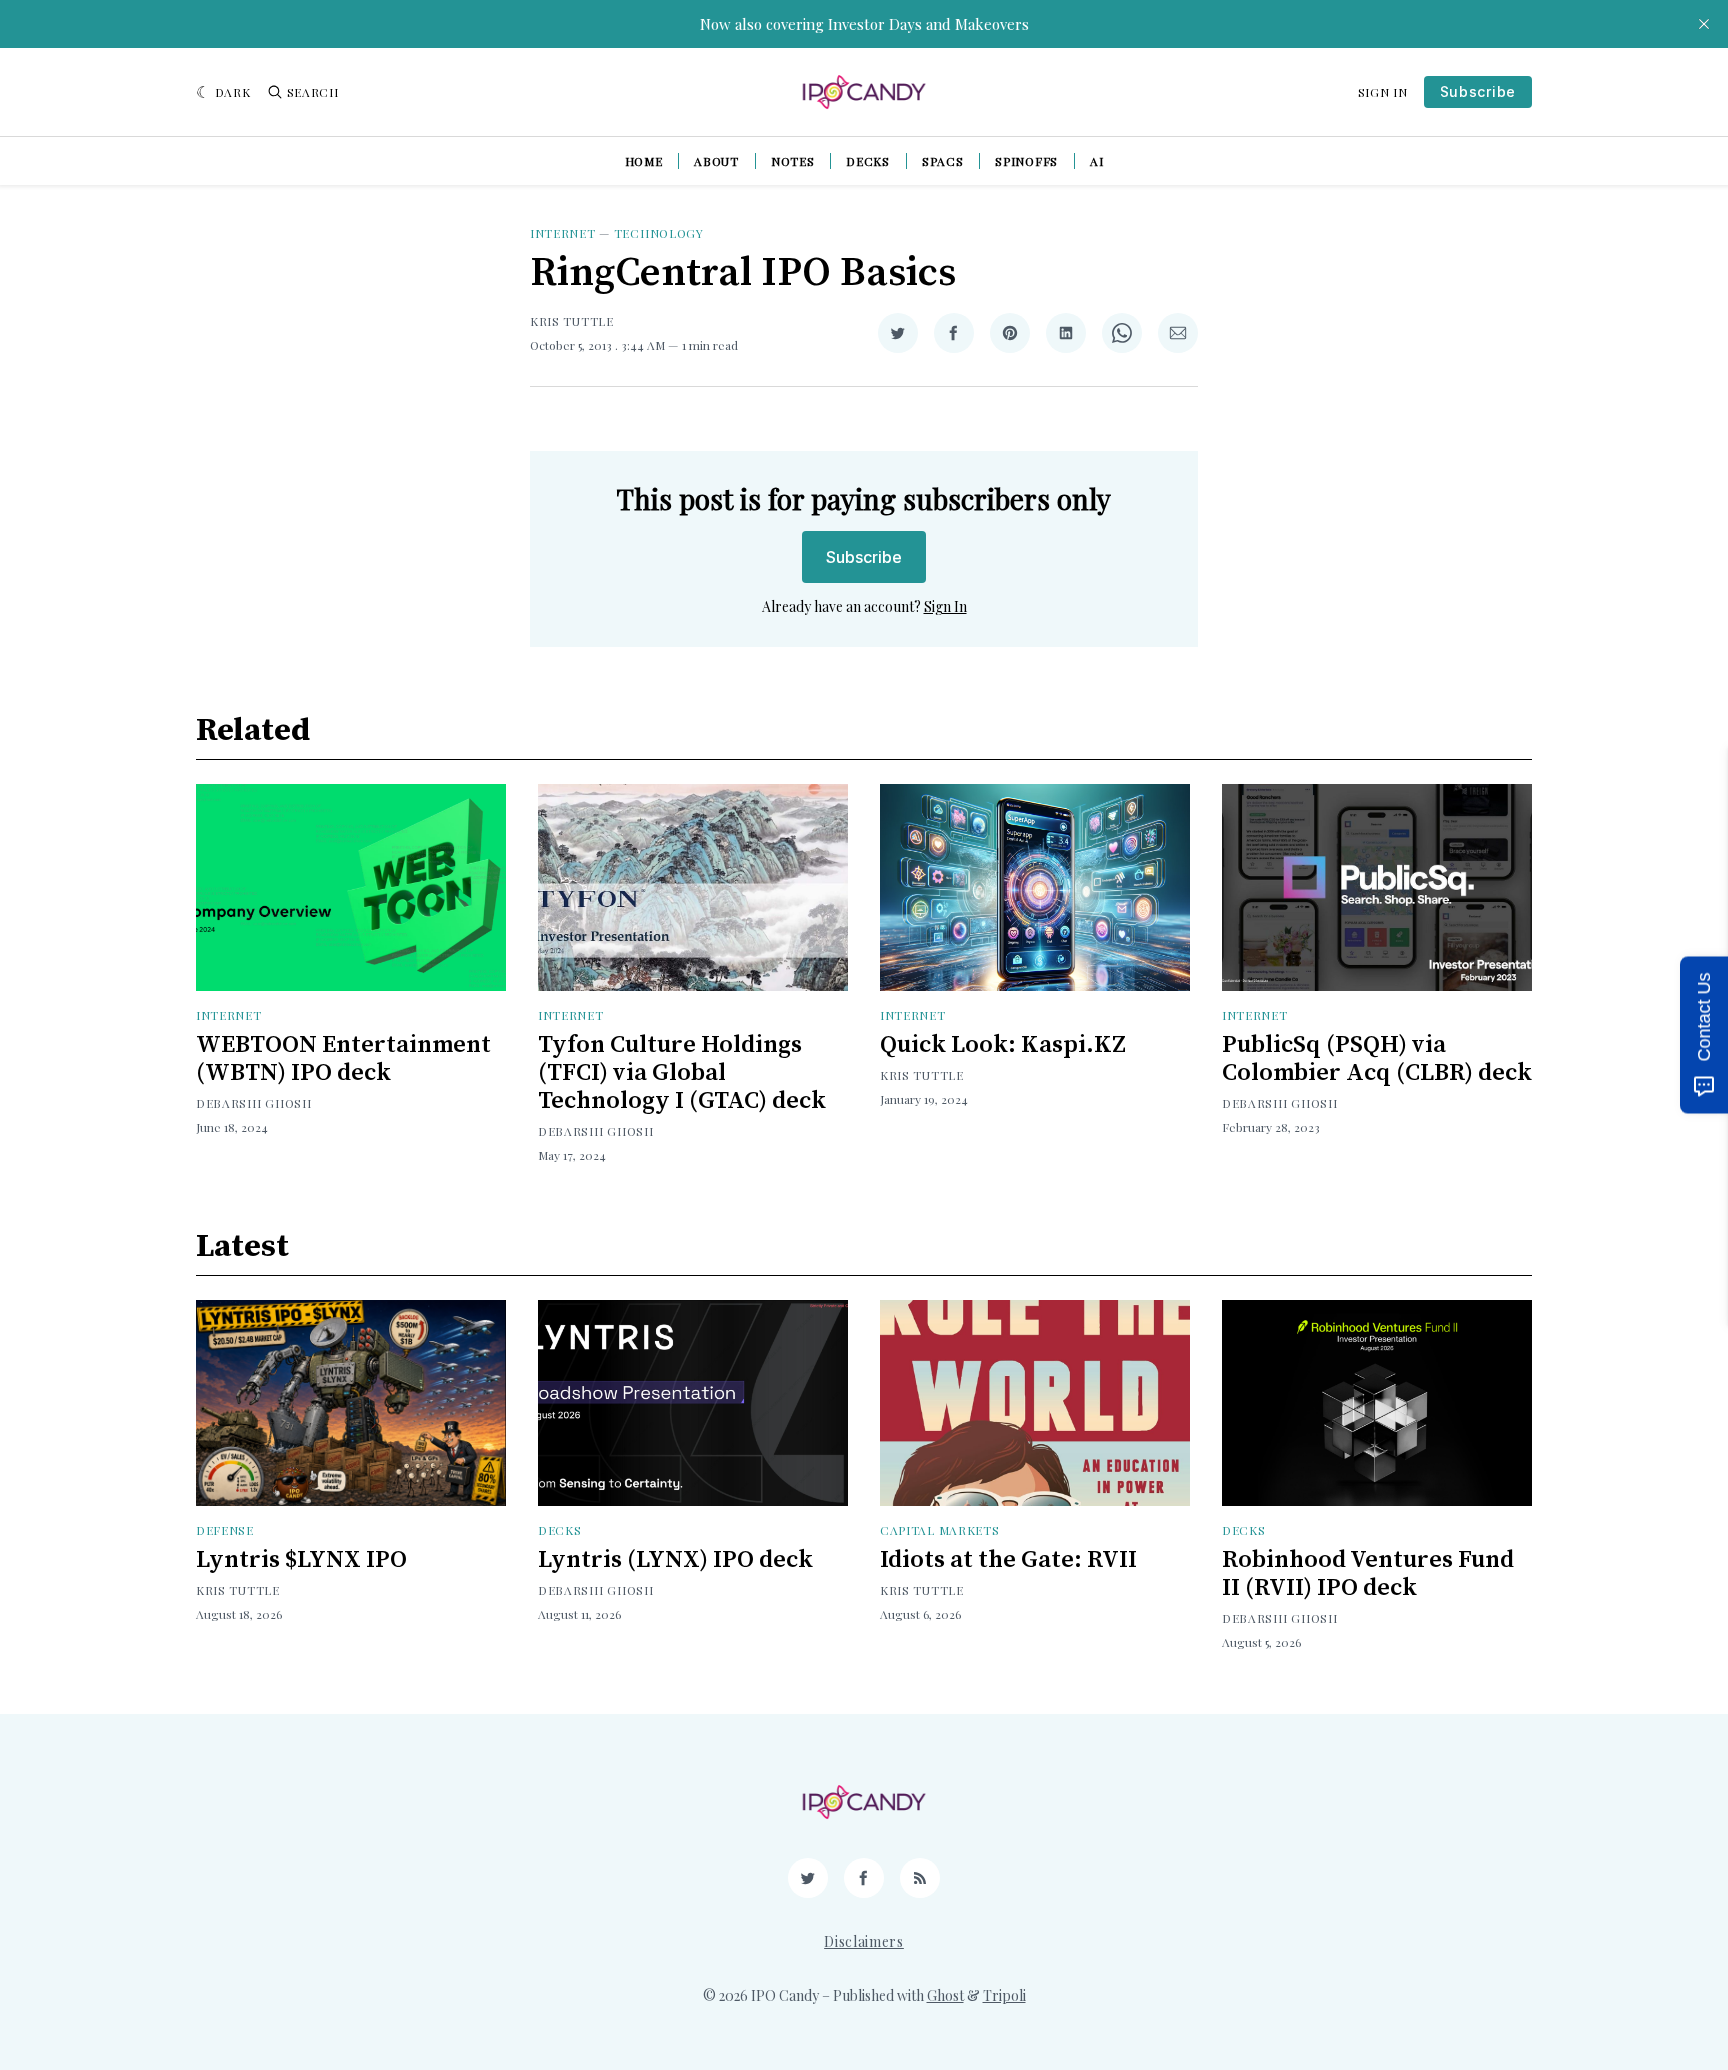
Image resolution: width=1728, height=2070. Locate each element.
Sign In (1383, 92)
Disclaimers (864, 1941)
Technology (659, 233)
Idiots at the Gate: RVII (1008, 1560)
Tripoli (1004, 1995)
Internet (563, 233)
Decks (868, 161)
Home (644, 161)
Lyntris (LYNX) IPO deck (675, 1560)
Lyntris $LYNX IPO (301, 1560)
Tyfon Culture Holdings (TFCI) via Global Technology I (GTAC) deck (682, 1073)
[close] (1704, 24)
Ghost (945, 1995)
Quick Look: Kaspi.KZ (1003, 1045)
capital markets (940, 1530)
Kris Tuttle (572, 321)
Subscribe (1478, 91)
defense (225, 1530)
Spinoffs (1026, 161)
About (716, 161)
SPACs (943, 161)
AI (1096, 161)
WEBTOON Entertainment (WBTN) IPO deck (343, 1059)
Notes (793, 161)
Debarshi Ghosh (254, 1103)
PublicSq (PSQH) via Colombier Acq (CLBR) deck (1377, 1059)
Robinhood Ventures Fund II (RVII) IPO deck (1368, 1574)
